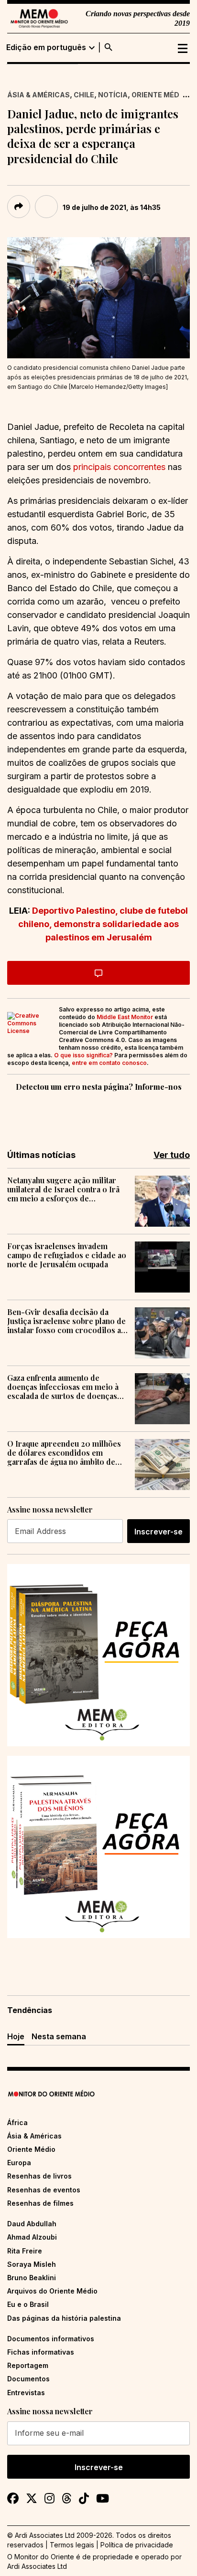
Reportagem (28, 2365)
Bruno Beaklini (32, 2278)
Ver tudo (172, 1155)
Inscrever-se (159, 1532)
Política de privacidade (137, 2545)
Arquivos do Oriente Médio (52, 2291)
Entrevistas (26, 2393)
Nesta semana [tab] (59, 2036)
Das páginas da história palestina (64, 2318)
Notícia (113, 95)
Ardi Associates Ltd (37, 2566)
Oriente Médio (159, 95)
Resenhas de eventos (44, 2190)
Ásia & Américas (38, 95)
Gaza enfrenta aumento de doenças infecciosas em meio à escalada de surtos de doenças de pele (63, 1387)
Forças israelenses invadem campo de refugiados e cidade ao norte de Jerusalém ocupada (67, 1255)
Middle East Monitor (125, 1017)
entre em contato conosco (109, 1063)
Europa (19, 2163)
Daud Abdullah (32, 2224)
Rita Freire (25, 2251)
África (17, 2122)
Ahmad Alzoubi (32, 2237)
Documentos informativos (51, 2339)
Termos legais (72, 2545)
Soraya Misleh (32, 2264)
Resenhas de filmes (40, 2203)
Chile (84, 95)
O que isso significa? (83, 1055)
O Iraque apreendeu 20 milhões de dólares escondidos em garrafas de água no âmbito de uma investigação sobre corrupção (64, 1453)
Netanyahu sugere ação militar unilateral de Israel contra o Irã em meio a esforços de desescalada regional (63, 1189)
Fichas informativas (41, 2352)
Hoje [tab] (16, 2036)
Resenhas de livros (39, 2176)
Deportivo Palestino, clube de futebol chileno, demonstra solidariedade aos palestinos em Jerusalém (103, 924)
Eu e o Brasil (28, 2304)
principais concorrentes (119, 467)
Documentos (28, 2379)
